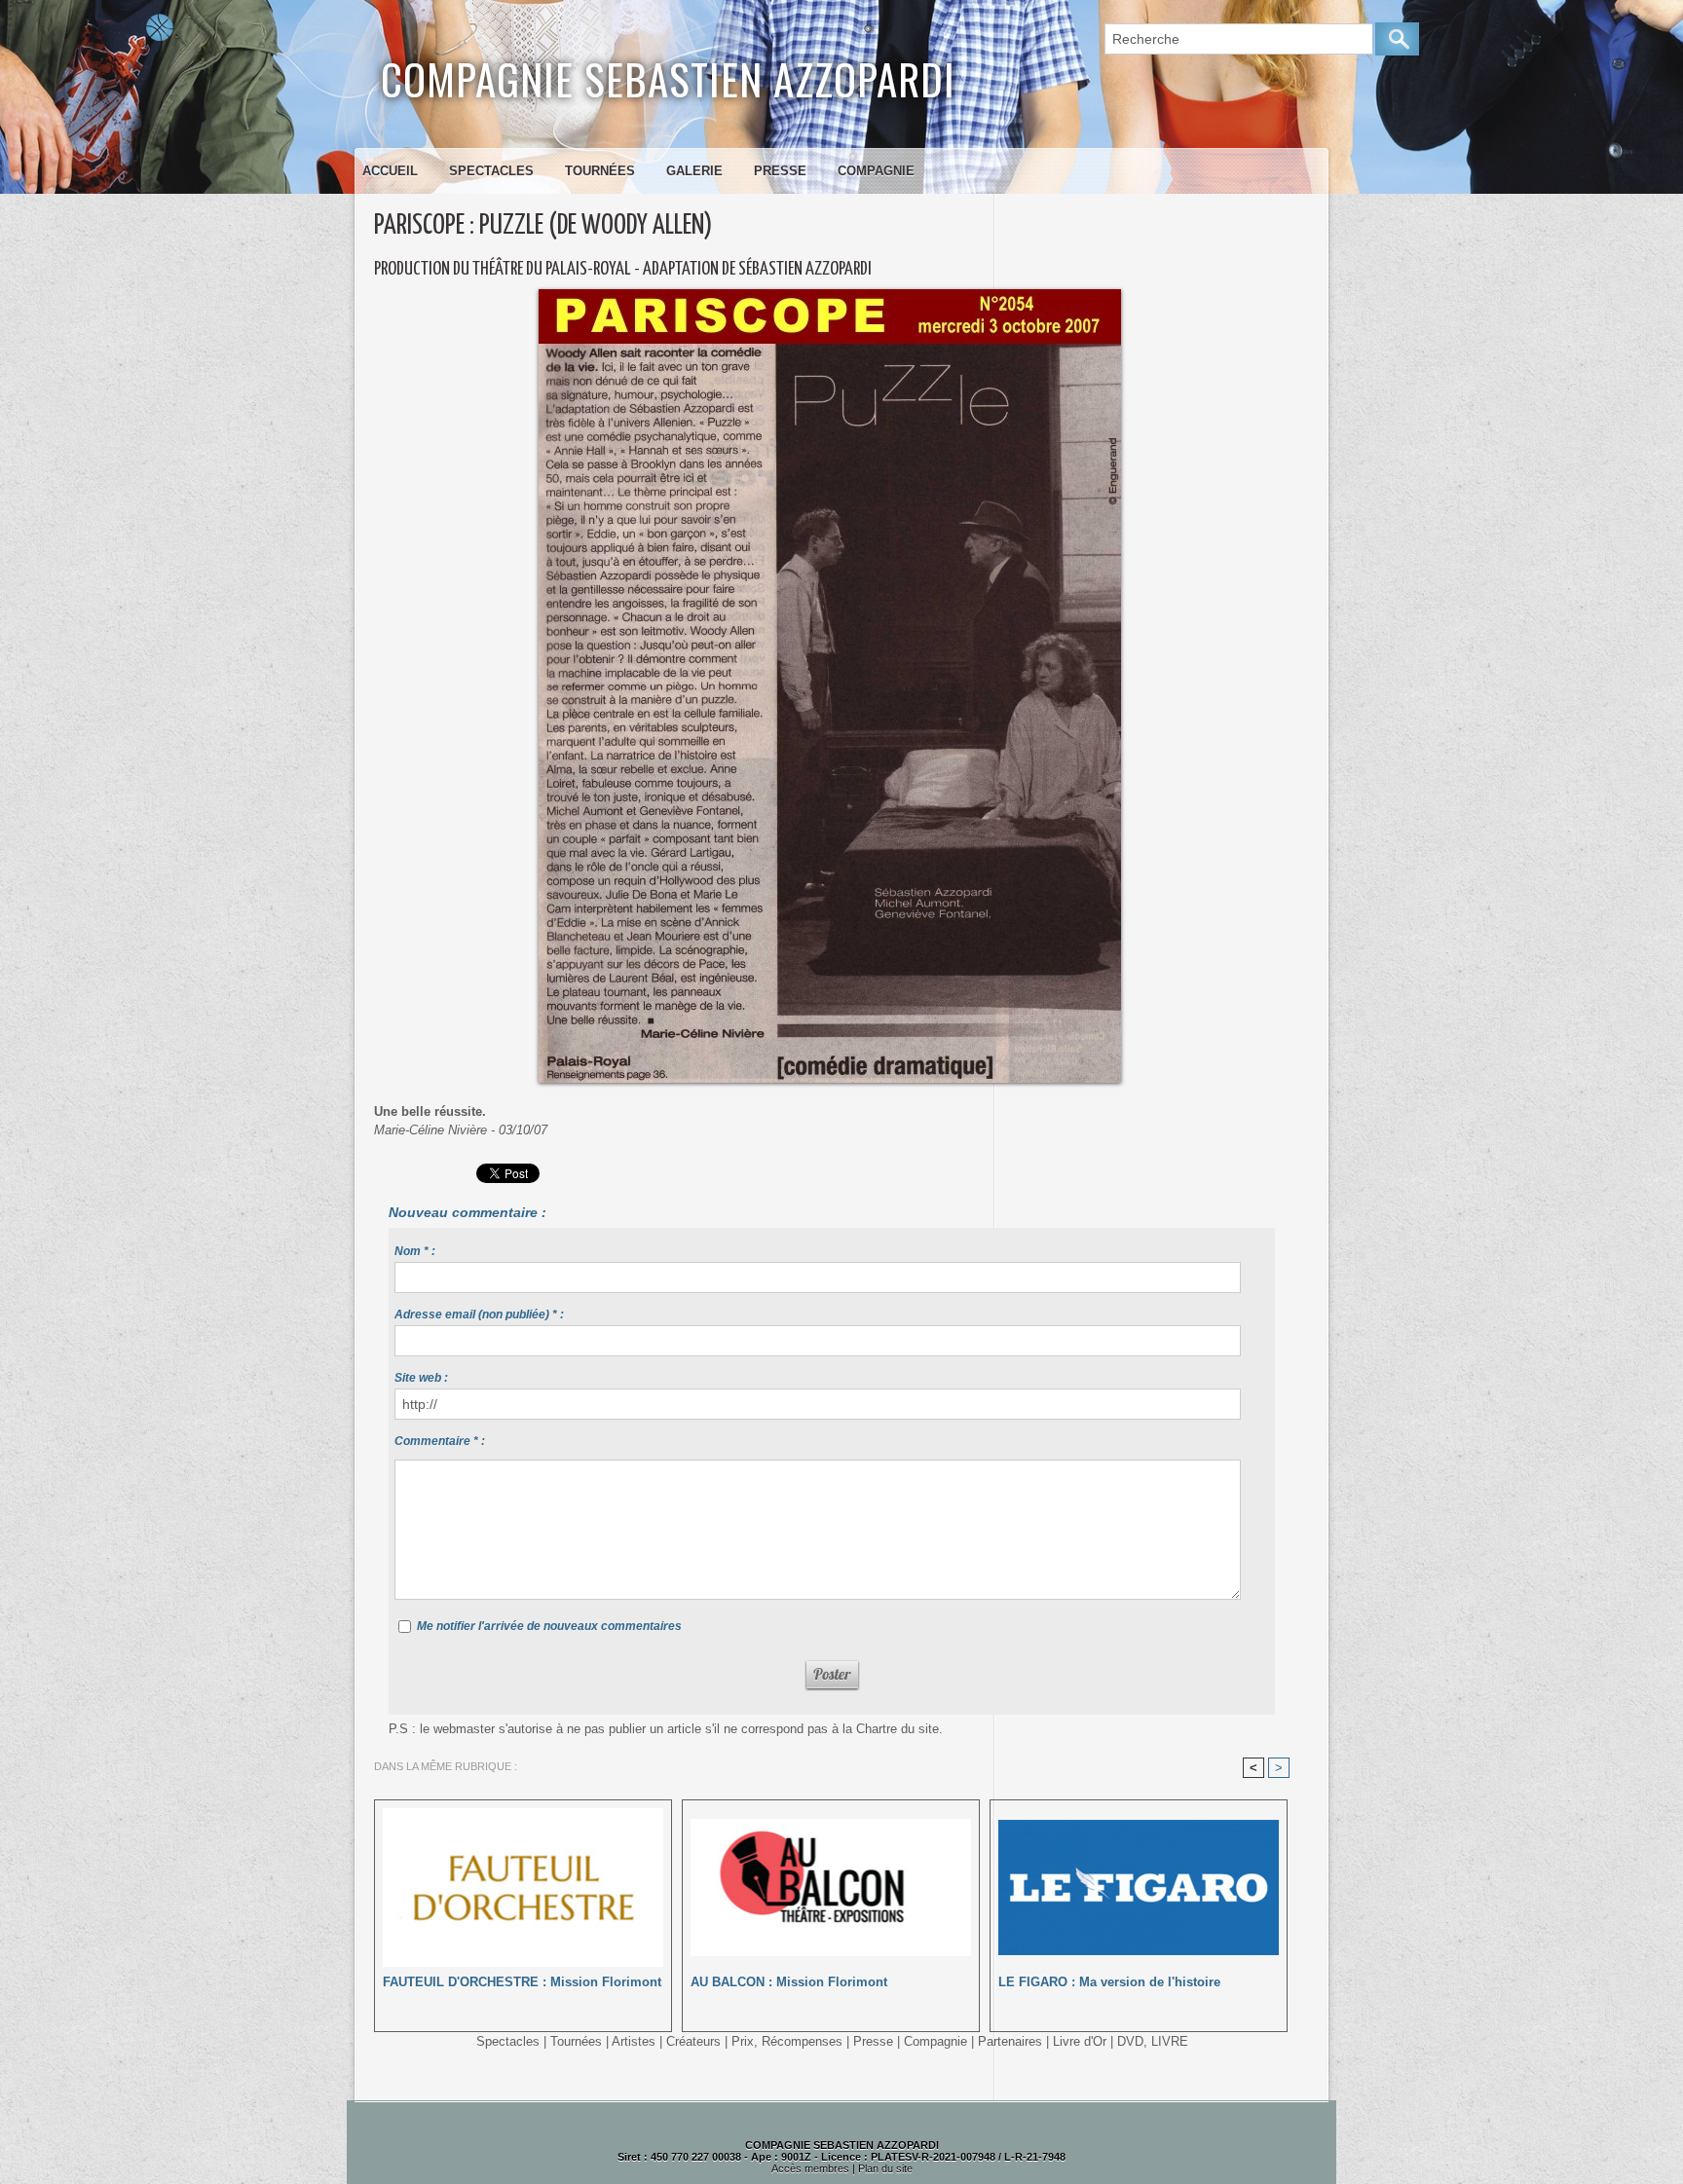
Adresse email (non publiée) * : (479, 1314)
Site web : (421, 1378)
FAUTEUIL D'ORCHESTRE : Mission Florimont (522, 1982)
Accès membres (810, 2168)
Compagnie (876, 171)
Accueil (390, 171)
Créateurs (693, 2041)
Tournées (600, 171)
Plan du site (885, 2168)
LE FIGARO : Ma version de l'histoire (1109, 1982)
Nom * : (415, 1251)
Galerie (694, 171)
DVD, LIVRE (1153, 2041)
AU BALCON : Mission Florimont (789, 1982)
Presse (780, 171)
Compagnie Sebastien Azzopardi (668, 78)
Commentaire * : (440, 1441)
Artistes (634, 2041)
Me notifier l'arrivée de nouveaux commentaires (549, 1626)
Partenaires (1010, 2041)
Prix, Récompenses (787, 2041)
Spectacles (491, 171)
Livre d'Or (1080, 2041)
